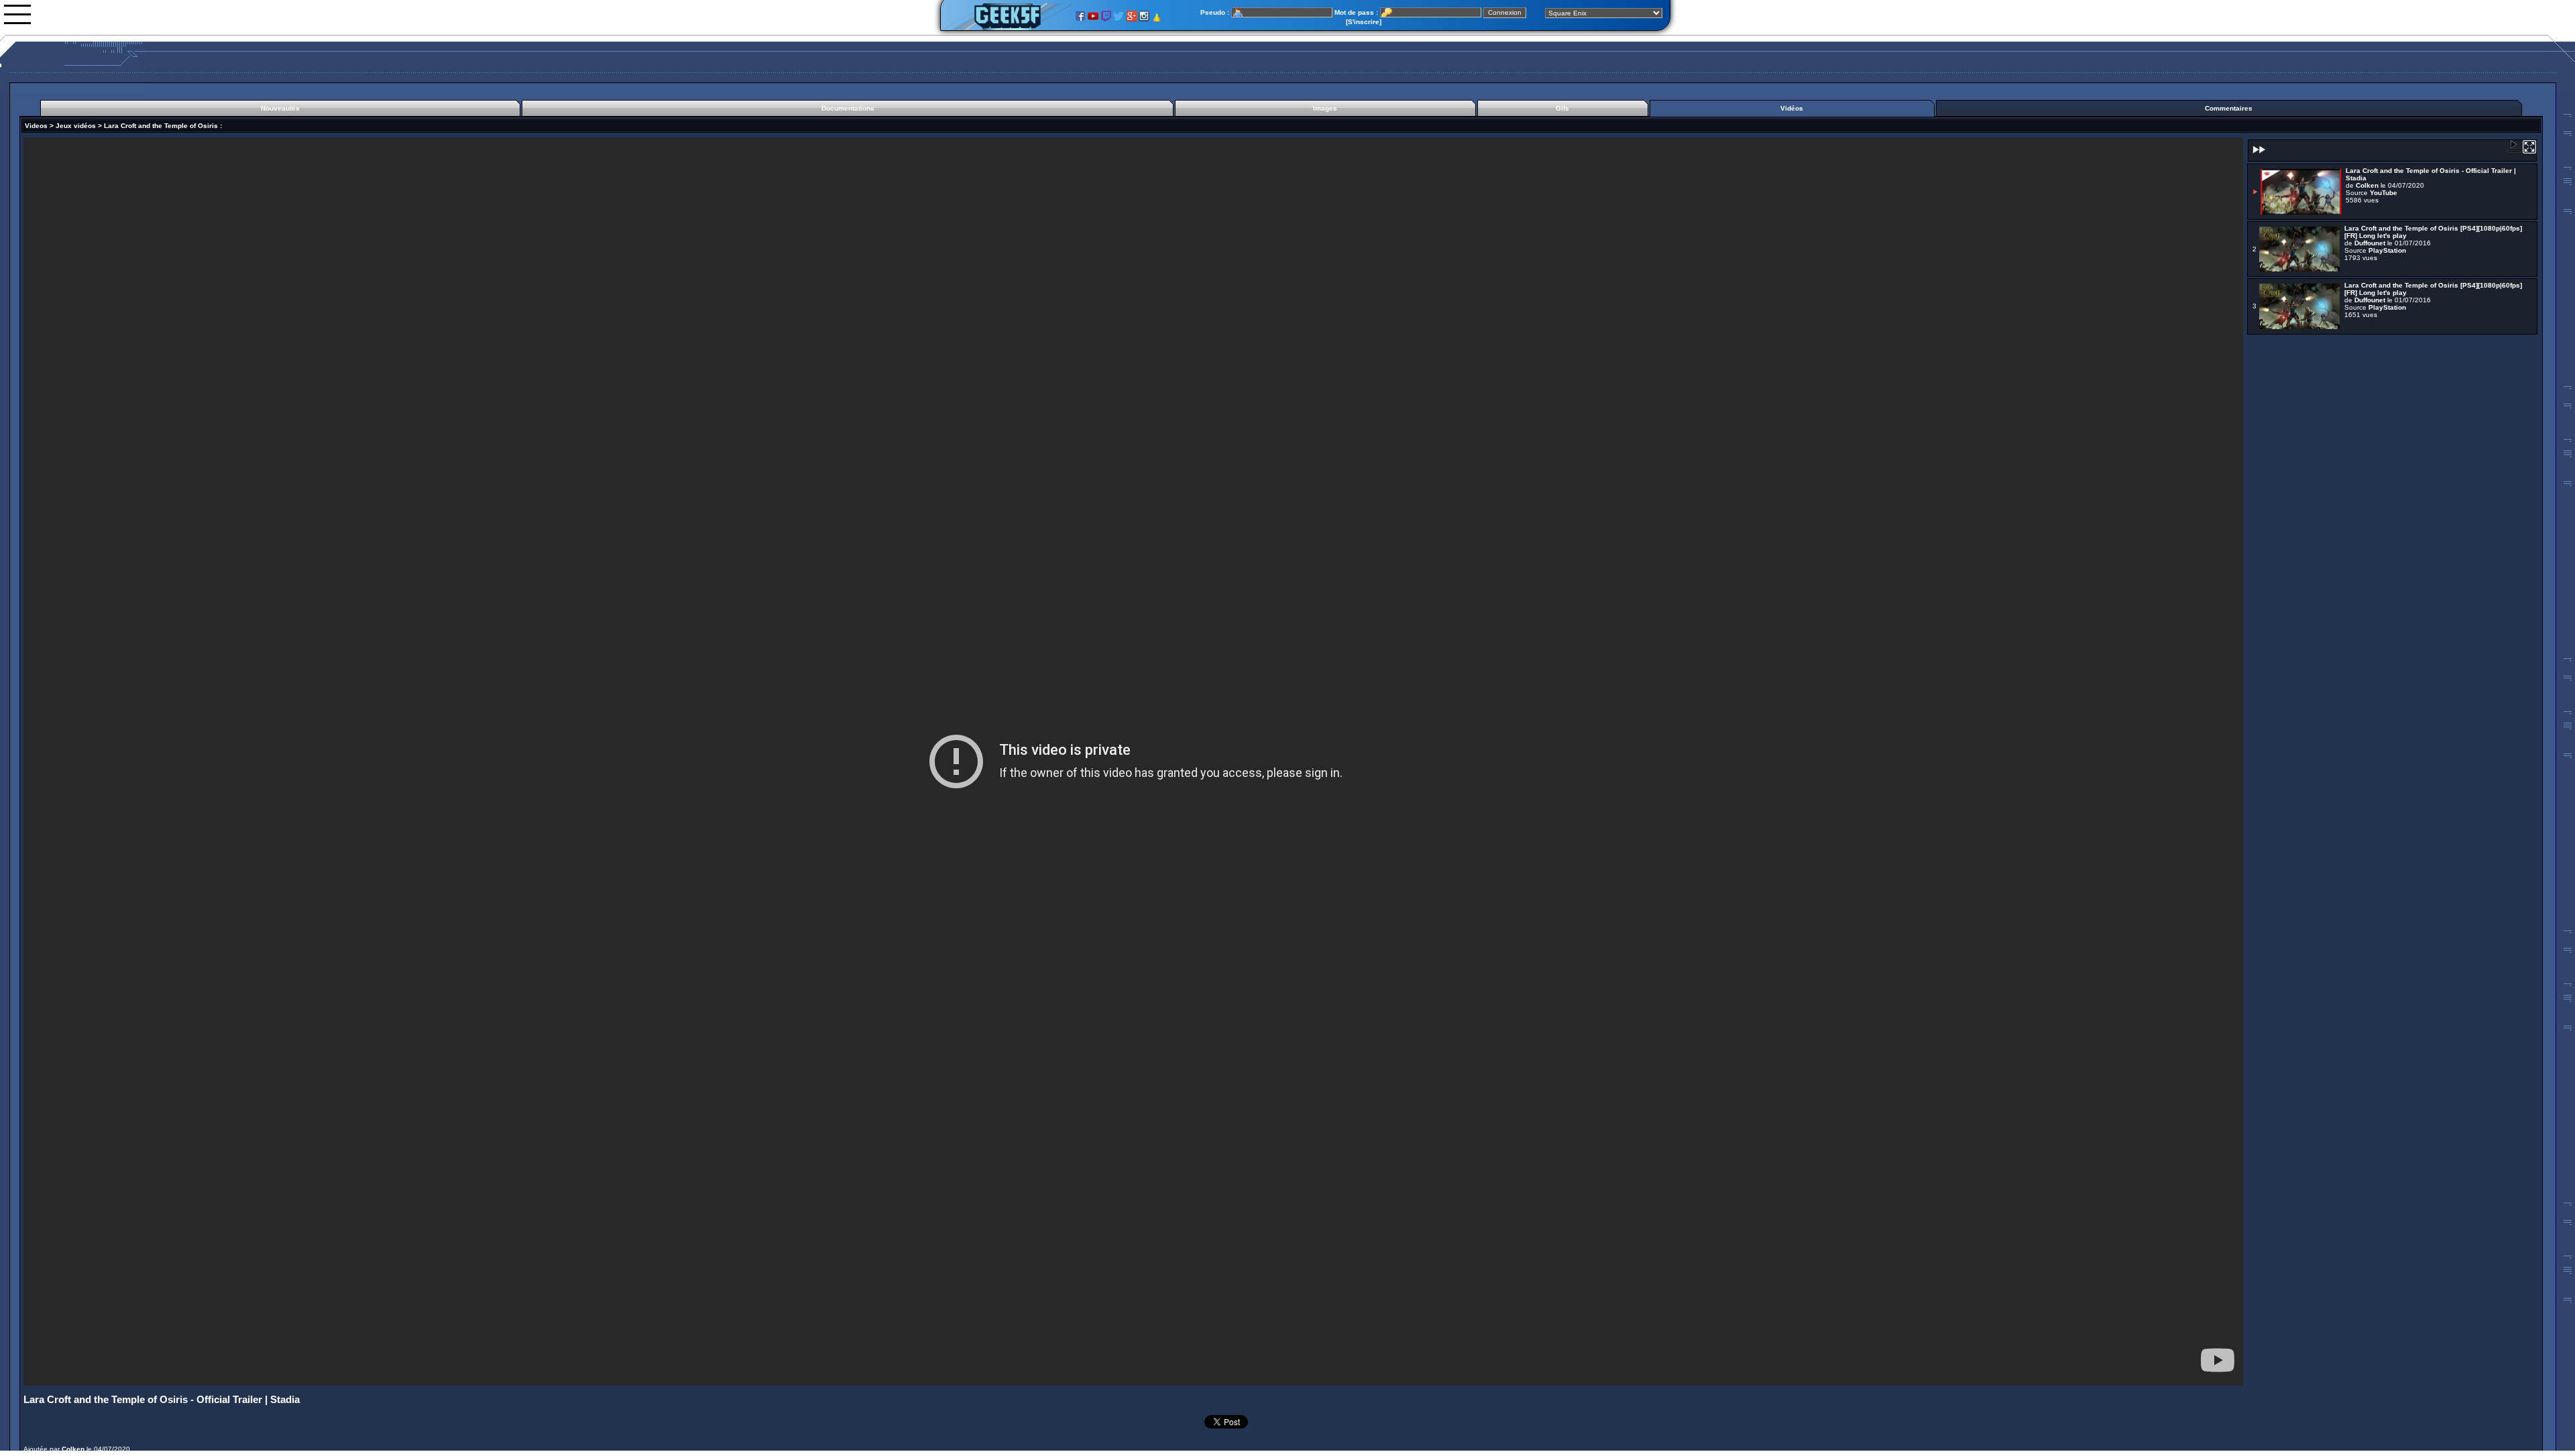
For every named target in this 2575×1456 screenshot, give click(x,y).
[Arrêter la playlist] (2514, 151)
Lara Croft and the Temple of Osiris (161, 126)
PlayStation (2387, 250)
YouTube (2384, 193)
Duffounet (2370, 243)
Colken (73, 1449)
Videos (36, 126)
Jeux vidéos (76, 126)
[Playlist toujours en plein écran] (2529, 151)
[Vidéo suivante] (2258, 154)
